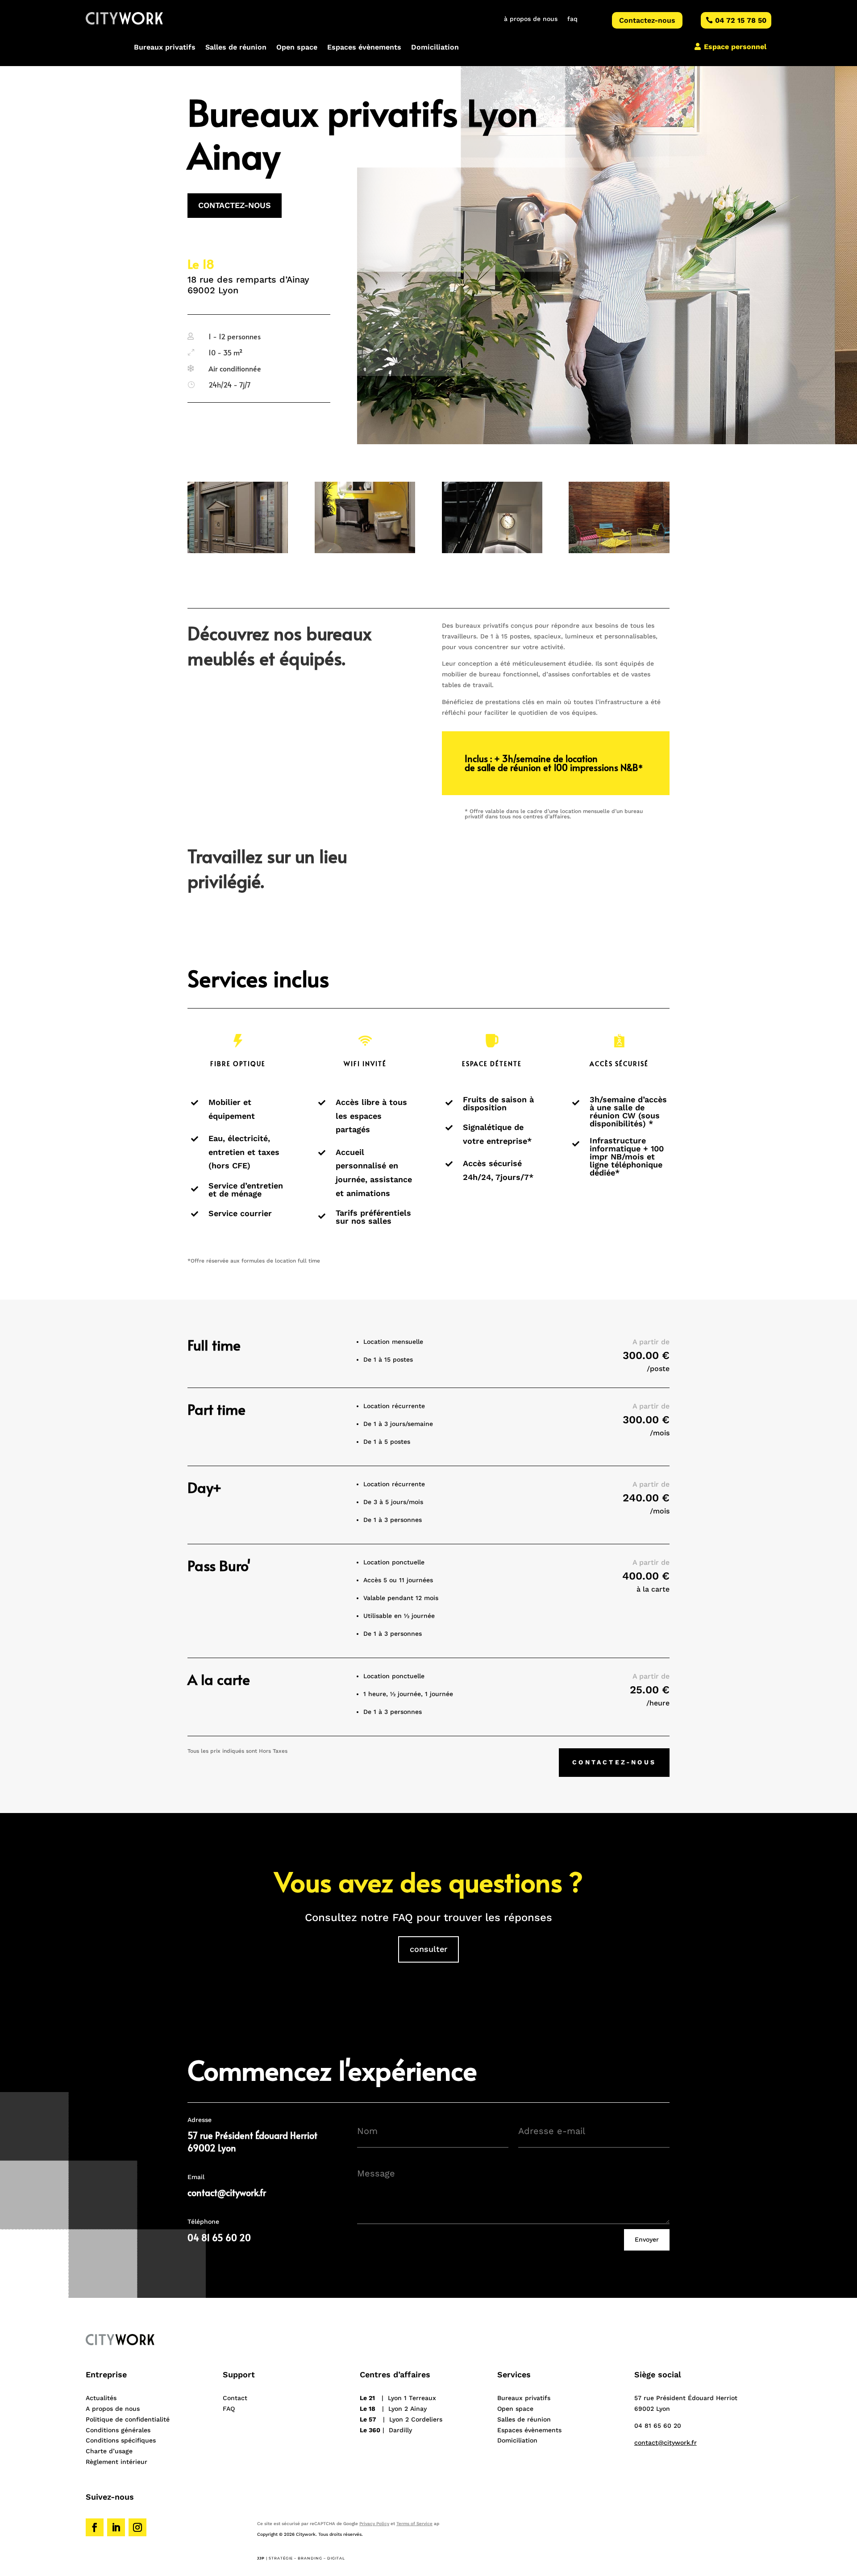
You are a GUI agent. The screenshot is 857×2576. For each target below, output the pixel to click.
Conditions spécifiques (121, 2440)
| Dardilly (386, 2430)
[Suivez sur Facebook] (95, 2527)
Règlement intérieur (116, 2462)
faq (572, 19)
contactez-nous (235, 205)
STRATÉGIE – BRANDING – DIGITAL (307, 2558)
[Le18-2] (365, 551)
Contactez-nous (647, 20)
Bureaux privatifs (165, 48)
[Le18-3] (492, 551)
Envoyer (647, 2239)
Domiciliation (435, 48)
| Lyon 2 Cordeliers (401, 2419)
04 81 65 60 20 (658, 2426)
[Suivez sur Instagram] (137, 2527)
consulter (428, 1949)
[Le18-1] (238, 551)
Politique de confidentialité (128, 2419)
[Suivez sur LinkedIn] (116, 2527)
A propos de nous (113, 2409)
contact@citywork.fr (227, 2193)
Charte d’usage (109, 2451)
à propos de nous (531, 19)
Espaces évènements (364, 48)
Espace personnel (735, 47)
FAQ (229, 2409)
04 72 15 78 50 (741, 20)
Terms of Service (414, 2524)
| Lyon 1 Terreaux (398, 2398)
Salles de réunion (236, 48)
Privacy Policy (374, 2524)
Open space (297, 48)
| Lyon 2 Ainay (393, 2409)
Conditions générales (118, 2430)
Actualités (101, 2398)
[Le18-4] (619, 551)
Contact (235, 2398)
